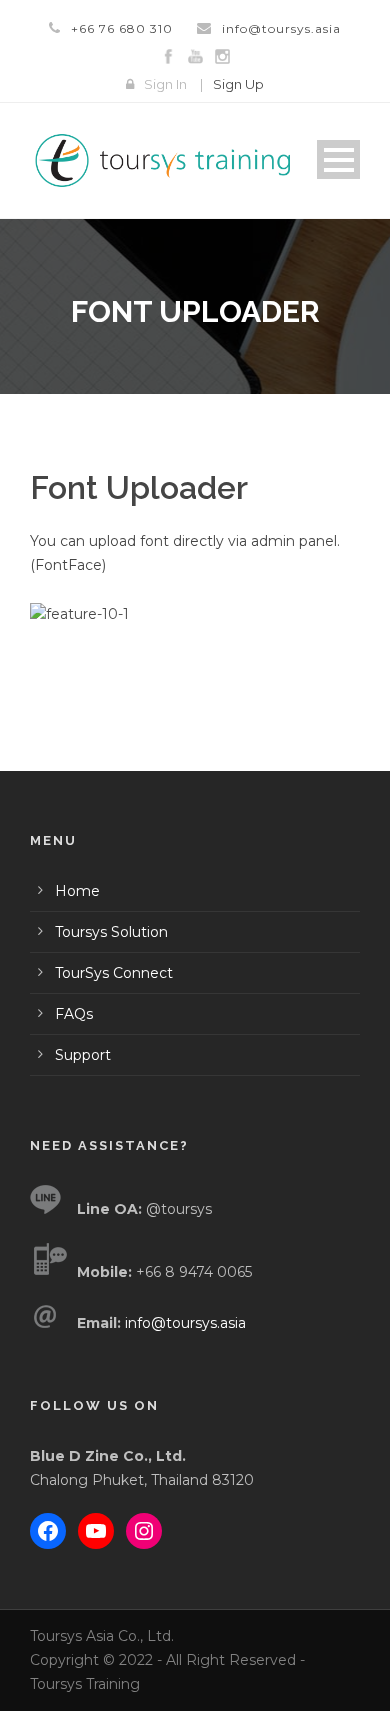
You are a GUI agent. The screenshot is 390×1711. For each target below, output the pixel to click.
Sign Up (238, 84)
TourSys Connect (114, 973)
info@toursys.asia (281, 28)
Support (83, 1055)
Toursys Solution (111, 932)
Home (77, 891)
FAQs (74, 1014)
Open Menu (338, 159)
